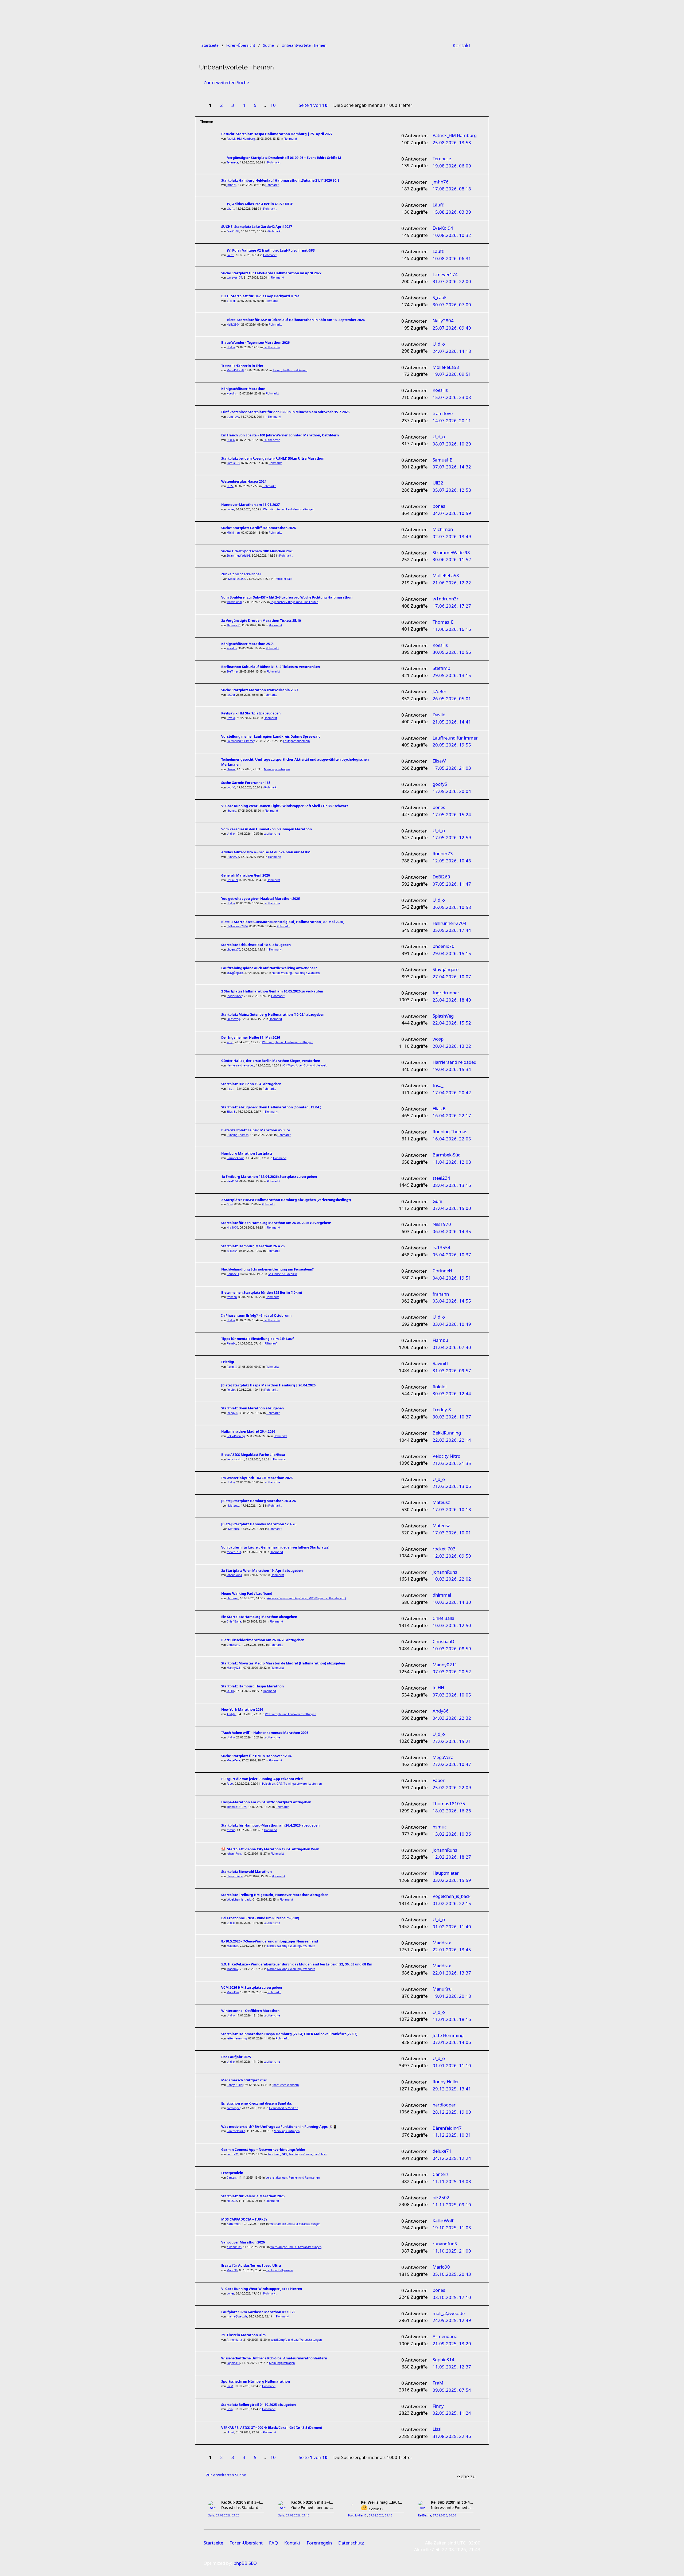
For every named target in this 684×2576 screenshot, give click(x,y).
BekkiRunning (236, 1436)
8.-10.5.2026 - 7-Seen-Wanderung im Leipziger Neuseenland (270, 1941)
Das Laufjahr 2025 (236, 2057)
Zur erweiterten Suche (226, 82)
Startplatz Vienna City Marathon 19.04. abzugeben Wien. (274, 1849)
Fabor (230, 1784)
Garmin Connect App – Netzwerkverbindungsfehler (263, 2150)
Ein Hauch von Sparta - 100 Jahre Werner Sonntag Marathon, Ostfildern (280, 435)
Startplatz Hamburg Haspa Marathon (252, 1686)
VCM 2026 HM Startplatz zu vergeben (252, 1987)
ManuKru (233, 1992)
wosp (230, 1042)
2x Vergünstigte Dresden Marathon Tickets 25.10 (261, 621)
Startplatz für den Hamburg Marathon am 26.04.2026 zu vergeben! (276, 1223)
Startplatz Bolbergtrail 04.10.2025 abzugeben (259, 2405)
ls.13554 (232, 1251)
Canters (232, 2178)
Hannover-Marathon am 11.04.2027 (250, 505)
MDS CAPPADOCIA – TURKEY (244, 2219)
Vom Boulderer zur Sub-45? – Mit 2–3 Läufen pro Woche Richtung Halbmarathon (287, 597)
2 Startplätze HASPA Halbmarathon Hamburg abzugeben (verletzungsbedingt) (286, 1200)
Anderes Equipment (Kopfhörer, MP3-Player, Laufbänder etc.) (306, 1598)
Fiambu (231, 1343)
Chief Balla (234, 1621)
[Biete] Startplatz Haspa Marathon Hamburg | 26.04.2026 (268, 1385)
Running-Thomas (238, 1135)
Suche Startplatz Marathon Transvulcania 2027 (260, 690)
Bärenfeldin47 (236, 2131)
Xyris (211, 2516)
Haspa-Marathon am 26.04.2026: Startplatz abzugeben (266, 1802)
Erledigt (228, 1362)
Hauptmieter (235, 1876)
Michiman (233, 533)
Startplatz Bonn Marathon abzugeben (252, 1408)
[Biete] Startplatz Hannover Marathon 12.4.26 (259, 1524)
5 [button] (255, 105)
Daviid (231, 718)
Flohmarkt (290, 139)
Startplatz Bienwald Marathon (246, 1872)
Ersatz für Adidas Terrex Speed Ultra (251, 2266)
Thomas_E (233, 625)
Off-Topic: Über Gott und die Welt (305, 1065)
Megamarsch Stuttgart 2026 (244, 2080)
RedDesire (425, 2516)
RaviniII (232, 1367)
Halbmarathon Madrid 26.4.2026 (248, 1431)
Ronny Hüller (235, 2085)
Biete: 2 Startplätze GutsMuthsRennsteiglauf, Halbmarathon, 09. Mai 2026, (283, 922)
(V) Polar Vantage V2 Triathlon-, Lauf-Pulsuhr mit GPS (271, 250)
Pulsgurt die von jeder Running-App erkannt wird (262, 1779)
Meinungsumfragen (277, 769)
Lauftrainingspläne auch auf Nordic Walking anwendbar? (269, 968)
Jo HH (230, 1691)
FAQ (273, 2543)
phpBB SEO (245, 2563)
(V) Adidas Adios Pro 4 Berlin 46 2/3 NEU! (260, 204)
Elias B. (231, 1112)
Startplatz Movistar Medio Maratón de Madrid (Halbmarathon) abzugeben (283, 1663)
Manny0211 (234, 1668)
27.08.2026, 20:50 (444, 2516)
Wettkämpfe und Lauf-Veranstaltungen (289, 509)
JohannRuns (234, 1575)
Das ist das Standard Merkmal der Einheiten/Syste (243, 2507)
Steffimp (232, 671)
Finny (230, 2409)
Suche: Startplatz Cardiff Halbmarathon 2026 (259, 528)
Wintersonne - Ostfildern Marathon (250, 2011)
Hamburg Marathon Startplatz (247, 1153)
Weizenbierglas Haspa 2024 (244, 481)
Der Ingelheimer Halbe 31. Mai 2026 (251, 1037)
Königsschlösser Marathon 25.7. (248, 644)
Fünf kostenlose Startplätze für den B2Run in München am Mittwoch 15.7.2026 (285, 412)
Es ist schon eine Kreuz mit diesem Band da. (257, 2103)
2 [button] (221, 105)
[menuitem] (462, 45)
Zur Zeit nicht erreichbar (241, 574)
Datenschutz (351, 2543)
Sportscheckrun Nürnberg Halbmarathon (256, 2381)
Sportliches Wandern (285, 2085)
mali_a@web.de (237, 2316)
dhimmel (232, 1598)
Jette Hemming (237, 2038)
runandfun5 (234, 2247)
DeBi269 (232, 880)
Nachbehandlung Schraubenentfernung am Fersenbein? (267, 1269)
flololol (231, 1390)
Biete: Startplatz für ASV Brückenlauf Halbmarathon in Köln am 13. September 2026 (296, 320)
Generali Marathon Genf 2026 (246, 875)
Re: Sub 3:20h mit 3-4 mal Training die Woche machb (243, 2502)
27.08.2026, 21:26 (228, 2516)
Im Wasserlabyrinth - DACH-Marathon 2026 (257, 1478)
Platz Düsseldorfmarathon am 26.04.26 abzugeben (263, 1640)
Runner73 (233, 857)
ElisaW (231, 769)
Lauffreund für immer (240, 741)
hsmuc (231, 1830)
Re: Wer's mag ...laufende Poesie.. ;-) (382, 2502)
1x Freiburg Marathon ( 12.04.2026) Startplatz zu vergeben (269, 1177)
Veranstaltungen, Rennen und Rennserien (293, 2178)
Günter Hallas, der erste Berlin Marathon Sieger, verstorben (271, 1061)
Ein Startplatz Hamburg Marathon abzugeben (259, 1617)
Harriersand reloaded (240, 1065)
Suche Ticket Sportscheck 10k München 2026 (257, 551)
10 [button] (273, 105)
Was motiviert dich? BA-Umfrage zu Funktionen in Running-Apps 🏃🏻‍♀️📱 (279, 2127)
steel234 (232, 1181)
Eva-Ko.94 (233, 231)
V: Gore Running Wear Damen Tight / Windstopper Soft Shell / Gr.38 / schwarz (285, 806)
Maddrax (232, 1946)
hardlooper (233, 2108)
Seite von (313, 105)
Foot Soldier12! (358, 2516)
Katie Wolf (234, 2224)
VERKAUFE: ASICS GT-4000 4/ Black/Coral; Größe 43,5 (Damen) (272, 2428)
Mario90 (232, 2270)
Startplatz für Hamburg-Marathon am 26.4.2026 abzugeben (270, 1825)
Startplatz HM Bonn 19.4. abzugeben (251, 1084)
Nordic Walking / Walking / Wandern (296, 973)
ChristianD (234, 1645)
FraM (230, 2386)
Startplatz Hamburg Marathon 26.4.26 (253, 1246)
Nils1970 (232, 1228)
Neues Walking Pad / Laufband (247, 1594)
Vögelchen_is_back (239, 1899)
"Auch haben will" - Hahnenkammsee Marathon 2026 (265, 1733)
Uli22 (230, 486)
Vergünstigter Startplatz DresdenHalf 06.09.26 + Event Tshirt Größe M (284, 158)
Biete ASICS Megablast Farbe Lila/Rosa (253, 1455)
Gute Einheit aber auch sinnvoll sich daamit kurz (313, 2507)
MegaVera (233, 1760)
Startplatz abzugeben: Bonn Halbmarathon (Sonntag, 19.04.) (271, 1107)
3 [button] (233, 105)
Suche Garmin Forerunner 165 (246, 783)
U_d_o (231, 347)
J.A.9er (231, 695)
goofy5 (231, 787)
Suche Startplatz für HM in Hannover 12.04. (257, 1756)
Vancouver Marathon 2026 (243, 2242)
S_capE (231, 301)
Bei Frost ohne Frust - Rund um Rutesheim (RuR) (260, 1918)
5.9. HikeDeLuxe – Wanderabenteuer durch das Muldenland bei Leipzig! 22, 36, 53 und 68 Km (297, 1964)
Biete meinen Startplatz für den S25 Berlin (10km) (262, 1293)
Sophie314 (233, 2363)
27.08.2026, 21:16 (298, 2516)
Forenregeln (319, 2543)
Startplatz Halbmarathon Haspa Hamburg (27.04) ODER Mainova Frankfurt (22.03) (289, 2034)
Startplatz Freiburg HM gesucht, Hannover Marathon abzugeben (275, 1895)
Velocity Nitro (235, 1459)
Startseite (213, 2543)
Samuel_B (233, 463)
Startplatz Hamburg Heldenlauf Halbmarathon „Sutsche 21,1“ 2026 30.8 (280, 180)
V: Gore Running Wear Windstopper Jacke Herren (262, 2289)
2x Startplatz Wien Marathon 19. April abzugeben (262, 1571)
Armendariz (234, 2340)
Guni (230, 1204)
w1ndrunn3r (234, 602)
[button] (285, 102)
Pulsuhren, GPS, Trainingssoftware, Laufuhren (292, 1784)
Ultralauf (271, 1343)
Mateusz (234, 1506)
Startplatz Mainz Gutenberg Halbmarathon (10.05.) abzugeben (273, 1015)
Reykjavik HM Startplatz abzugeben (251, 713)
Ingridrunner (234, 996)
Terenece (232, 162)
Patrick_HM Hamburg (241, 139)
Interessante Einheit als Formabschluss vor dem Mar (452, 2507)
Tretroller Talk (283, 579)
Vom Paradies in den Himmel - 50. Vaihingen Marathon (267, 829)
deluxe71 (233, 2154)
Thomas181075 (237, 1807)
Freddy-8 (232, 1413)
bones (230, 509)
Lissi (231, 2432)
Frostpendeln (232, 2173)
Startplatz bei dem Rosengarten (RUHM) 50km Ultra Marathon (273, 458)
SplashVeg (233, 1019)
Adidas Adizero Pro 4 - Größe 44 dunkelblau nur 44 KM (266, 852)
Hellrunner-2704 (237, 926)
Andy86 (231, 1714)
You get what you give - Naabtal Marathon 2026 (261, 899)
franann (232, 1297)
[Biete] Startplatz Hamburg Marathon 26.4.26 (259, 1501)
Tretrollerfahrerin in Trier (242, 366)
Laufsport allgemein (296, 741)
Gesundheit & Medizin (282, 1274)
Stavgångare (235, 973)
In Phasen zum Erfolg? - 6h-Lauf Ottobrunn (256, 1316)
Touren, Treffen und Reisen (290, 370)
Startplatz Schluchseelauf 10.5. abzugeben (256, 945)
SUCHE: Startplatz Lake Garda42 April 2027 (257, 227)
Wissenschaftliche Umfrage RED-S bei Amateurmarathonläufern (274, 2358)
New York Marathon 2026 (242, 1709)
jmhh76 (232, 185)
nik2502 (232, 2201)
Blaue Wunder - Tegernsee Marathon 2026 (255, 343)
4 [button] (244, 105)
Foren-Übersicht (246, 2543)
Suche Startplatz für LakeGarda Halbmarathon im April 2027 (271, 273)
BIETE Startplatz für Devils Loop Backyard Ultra (260, 296)
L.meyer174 (234, 277)
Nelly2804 (233, 325)
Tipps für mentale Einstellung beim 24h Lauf (257, 1339)
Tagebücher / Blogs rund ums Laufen (294, 602)
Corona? (375, 2509)
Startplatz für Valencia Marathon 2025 (253, 2196)
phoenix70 (233, 949)
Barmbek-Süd (235, 1158)
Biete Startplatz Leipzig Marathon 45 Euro (256, 1130)
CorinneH (233, 1274)
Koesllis (232, 393)
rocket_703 (234, 1552)
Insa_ (230, 1089)
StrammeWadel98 (238, 556)
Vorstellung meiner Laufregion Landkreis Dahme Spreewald (271, 736)
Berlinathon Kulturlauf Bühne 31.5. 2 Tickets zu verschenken (271, 667)
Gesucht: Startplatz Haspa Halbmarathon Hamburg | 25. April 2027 (277, 134)
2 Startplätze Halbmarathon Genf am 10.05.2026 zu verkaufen (272, 991)
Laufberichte (272, 347)
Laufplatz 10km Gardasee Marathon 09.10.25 (258, 2312)
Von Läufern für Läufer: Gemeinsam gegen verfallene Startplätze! (275, 1547)
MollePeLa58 (235, 370)
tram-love (233, 417)
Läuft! (230, 209)
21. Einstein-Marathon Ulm (243, 2335)
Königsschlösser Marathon (243, 389)
